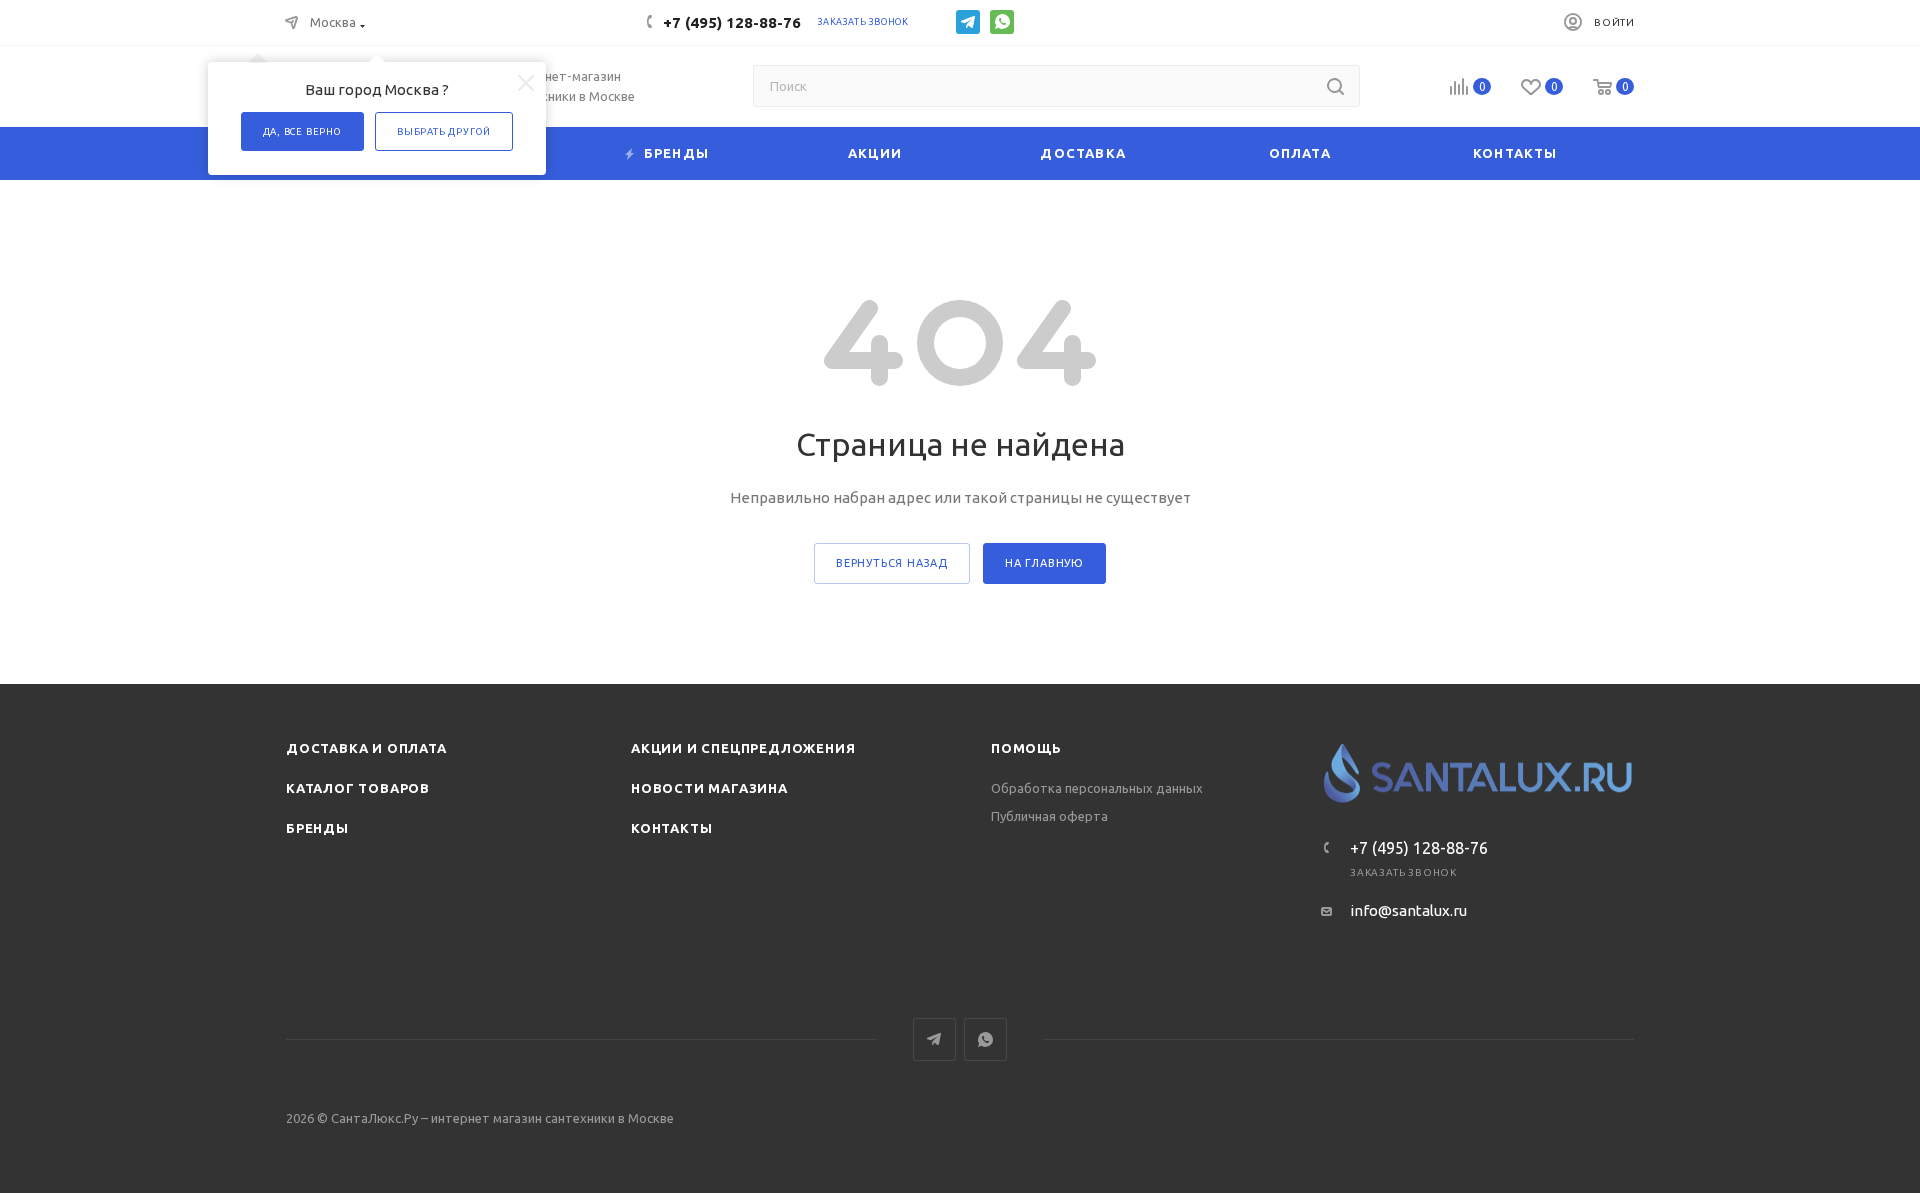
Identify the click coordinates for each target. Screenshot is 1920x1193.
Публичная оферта (1049, 816)
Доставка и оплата (366, 748)
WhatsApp (1002, 22)
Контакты (671, 828)
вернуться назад (892, 563)
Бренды (317, 828)
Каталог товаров (358, 788)
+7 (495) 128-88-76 (732, 22)
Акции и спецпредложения (743, 748)
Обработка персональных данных (1097, 788)
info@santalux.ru (1408, 910)
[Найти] (1335, 86)
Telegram (968, 22)
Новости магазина (709, 788)
